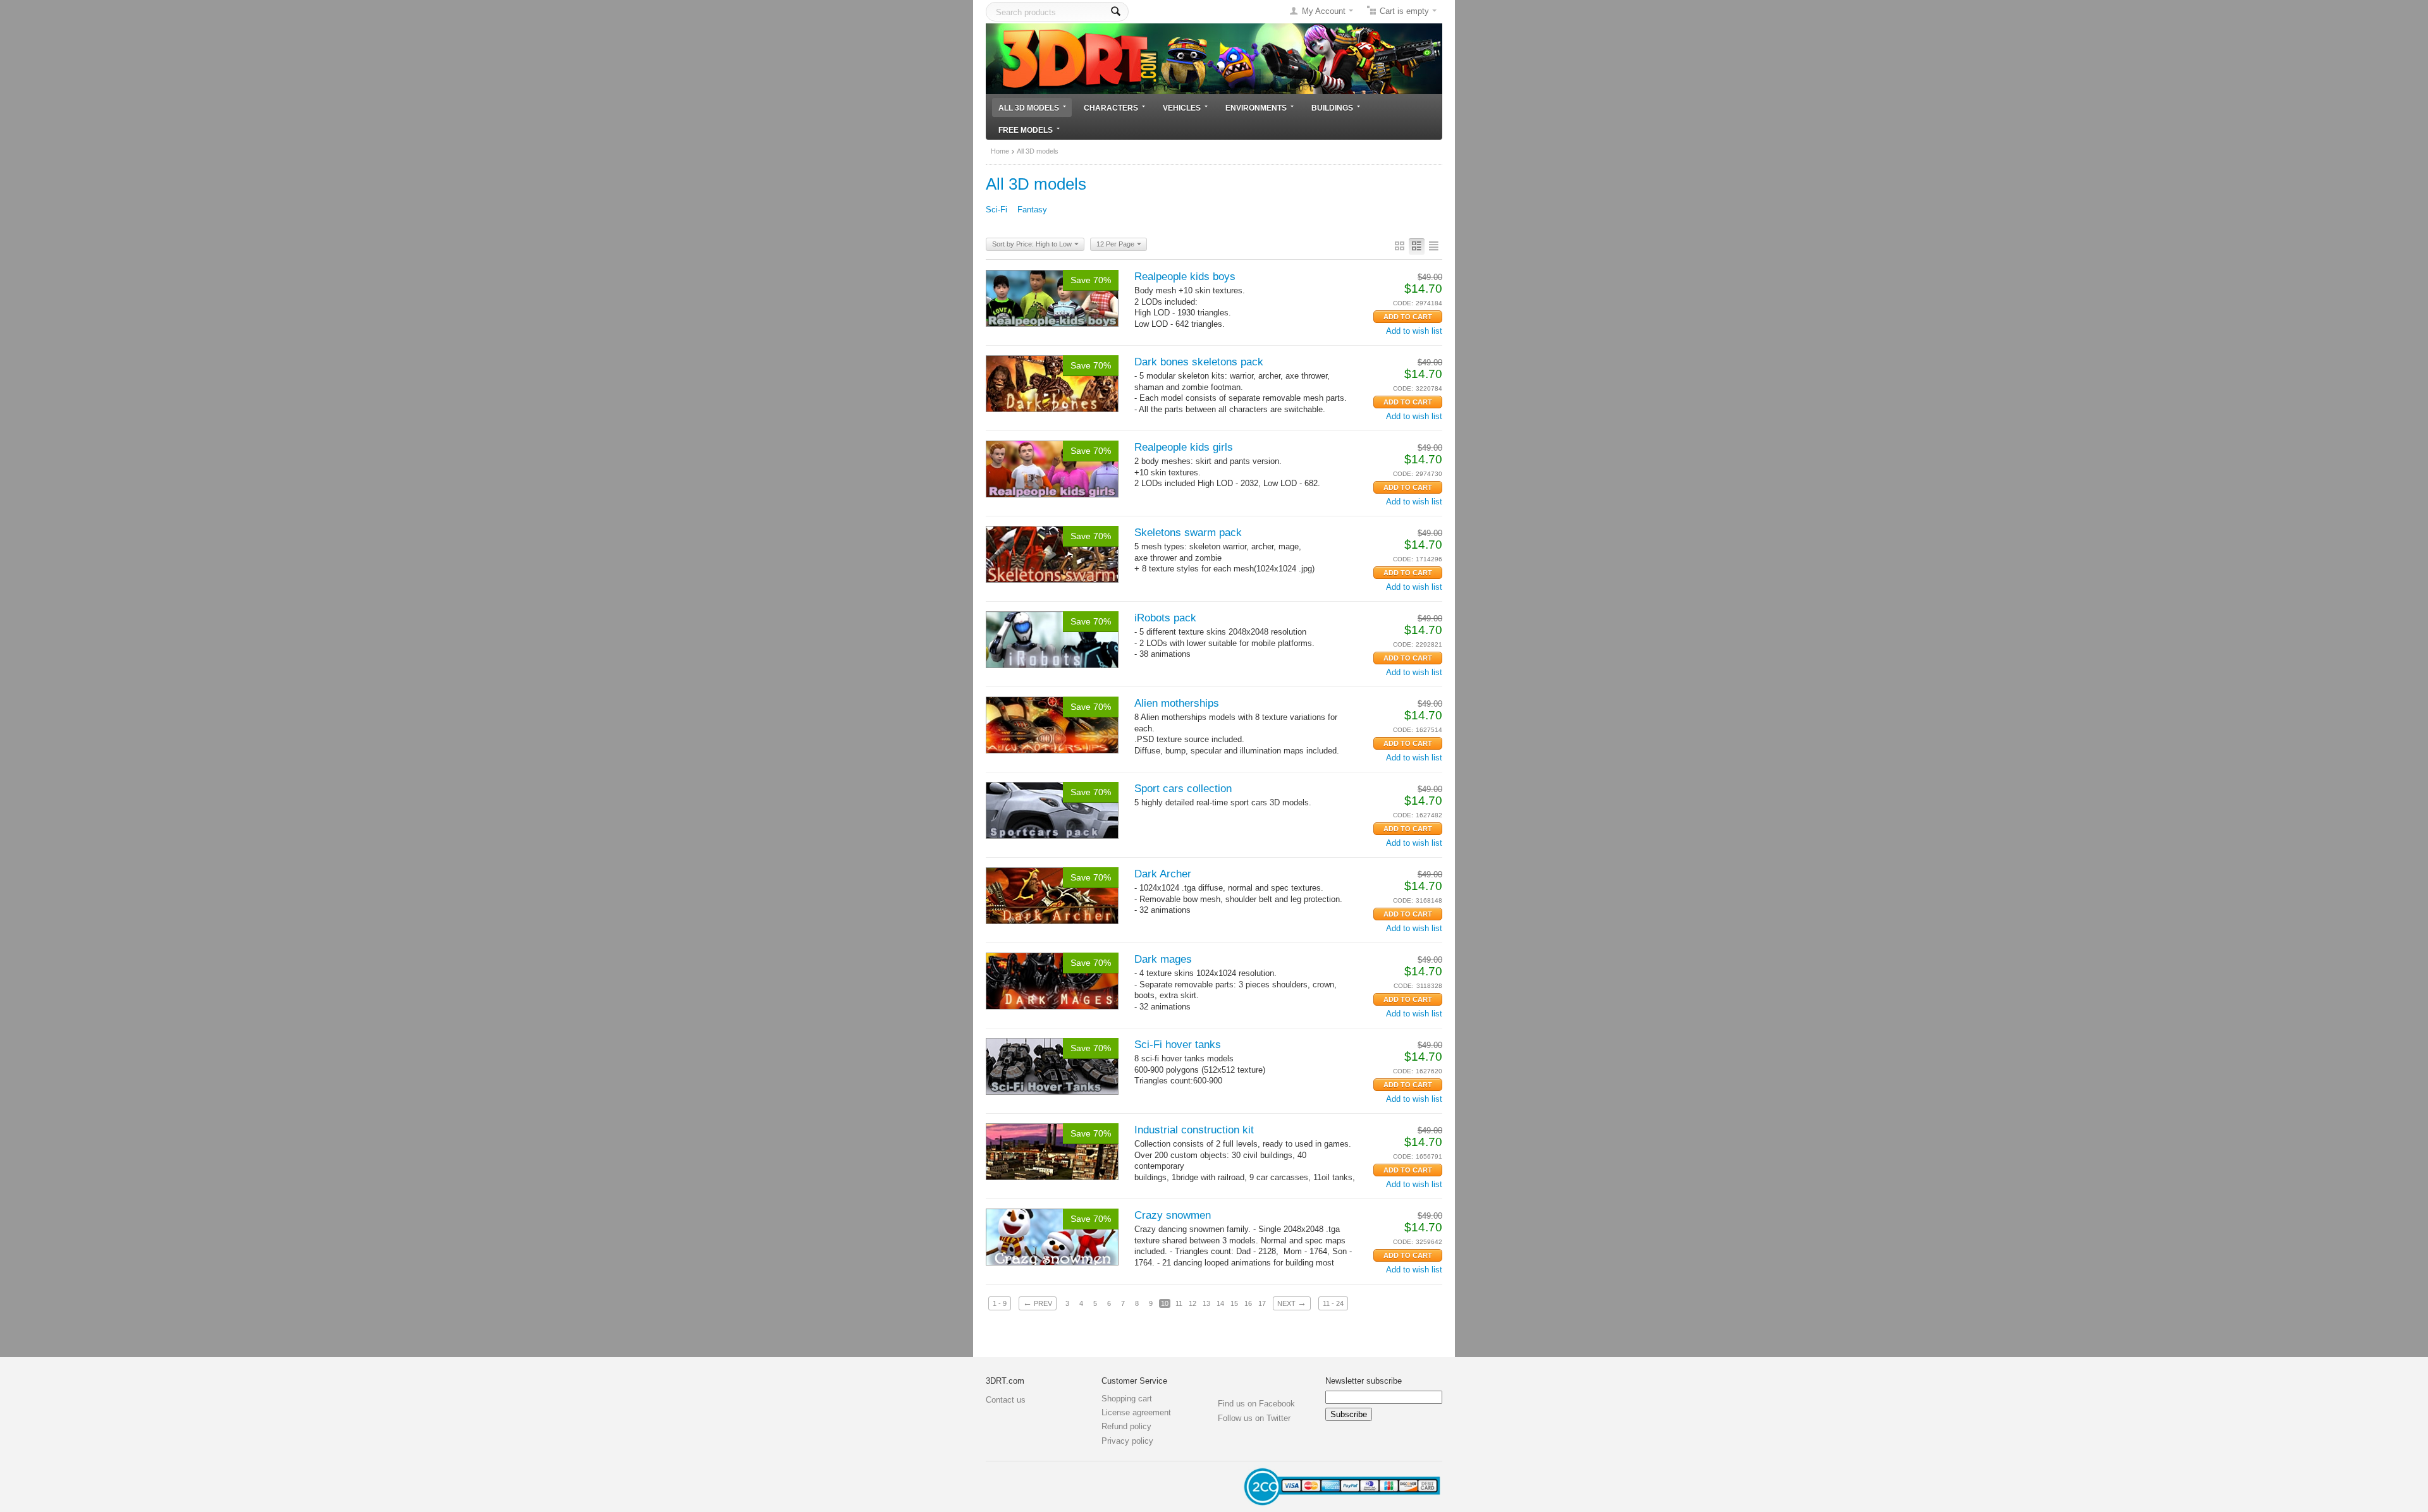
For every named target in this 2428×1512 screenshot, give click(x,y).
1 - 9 (1000, 1303)
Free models (1026, 130)
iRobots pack (1165, 618)
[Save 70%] (1052, 297)
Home (1000, 151)
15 (1234, 1303)
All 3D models (1029, 108)
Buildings (1332, 108)
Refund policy (1126, 1426)
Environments (1256, 108)
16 (1248, 1303)
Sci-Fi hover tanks (1178, 1045)
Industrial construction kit (1194, 1130)
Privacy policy (1127, 1441)
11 (1179, 1303)
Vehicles (1182, 108)
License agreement (1136, 1412)
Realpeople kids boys (1185, 277)
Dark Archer (1163, 874)
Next (1292, 1303)
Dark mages (1163, 959)
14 (1220, 1303)
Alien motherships (1177, 703)
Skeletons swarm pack (1188, 533)
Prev (1038, 1303)
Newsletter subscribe (1364, 1381)
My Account (1324, 11)
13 (1206, 1303)
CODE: (1403, 303)
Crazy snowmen (1173, 1215)
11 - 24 (1333, 1303)
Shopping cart (1127, 1399)
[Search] (1116, 12)
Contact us (1006, 1400)
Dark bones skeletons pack (1199, 362)
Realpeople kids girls (1184, 447)
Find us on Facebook (1256, 1404)
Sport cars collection (1183, 789)
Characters (1111, 108)
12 (1193, 1303)
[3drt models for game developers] (1214, 58)
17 (1262, 1303)
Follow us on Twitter (1254, 1418)
